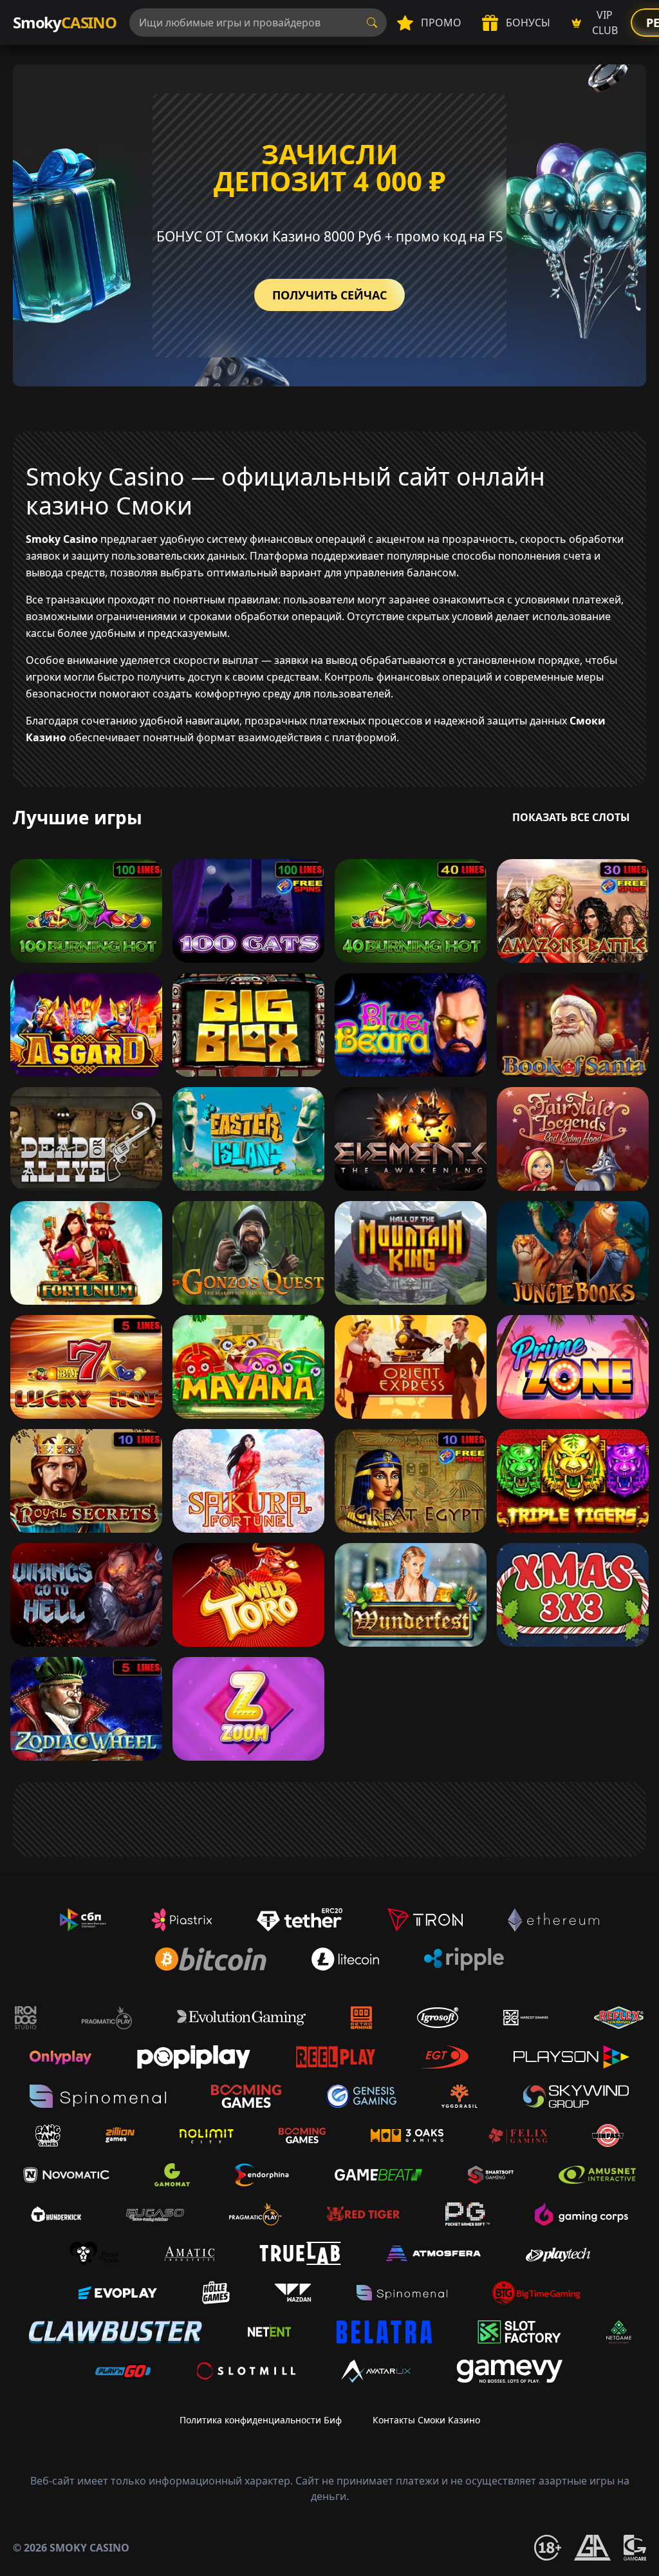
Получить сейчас (329, 295)
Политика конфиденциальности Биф (261, 2420)
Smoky (65, 22)
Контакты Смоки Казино (426, 2420)
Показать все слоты (571, 817)
